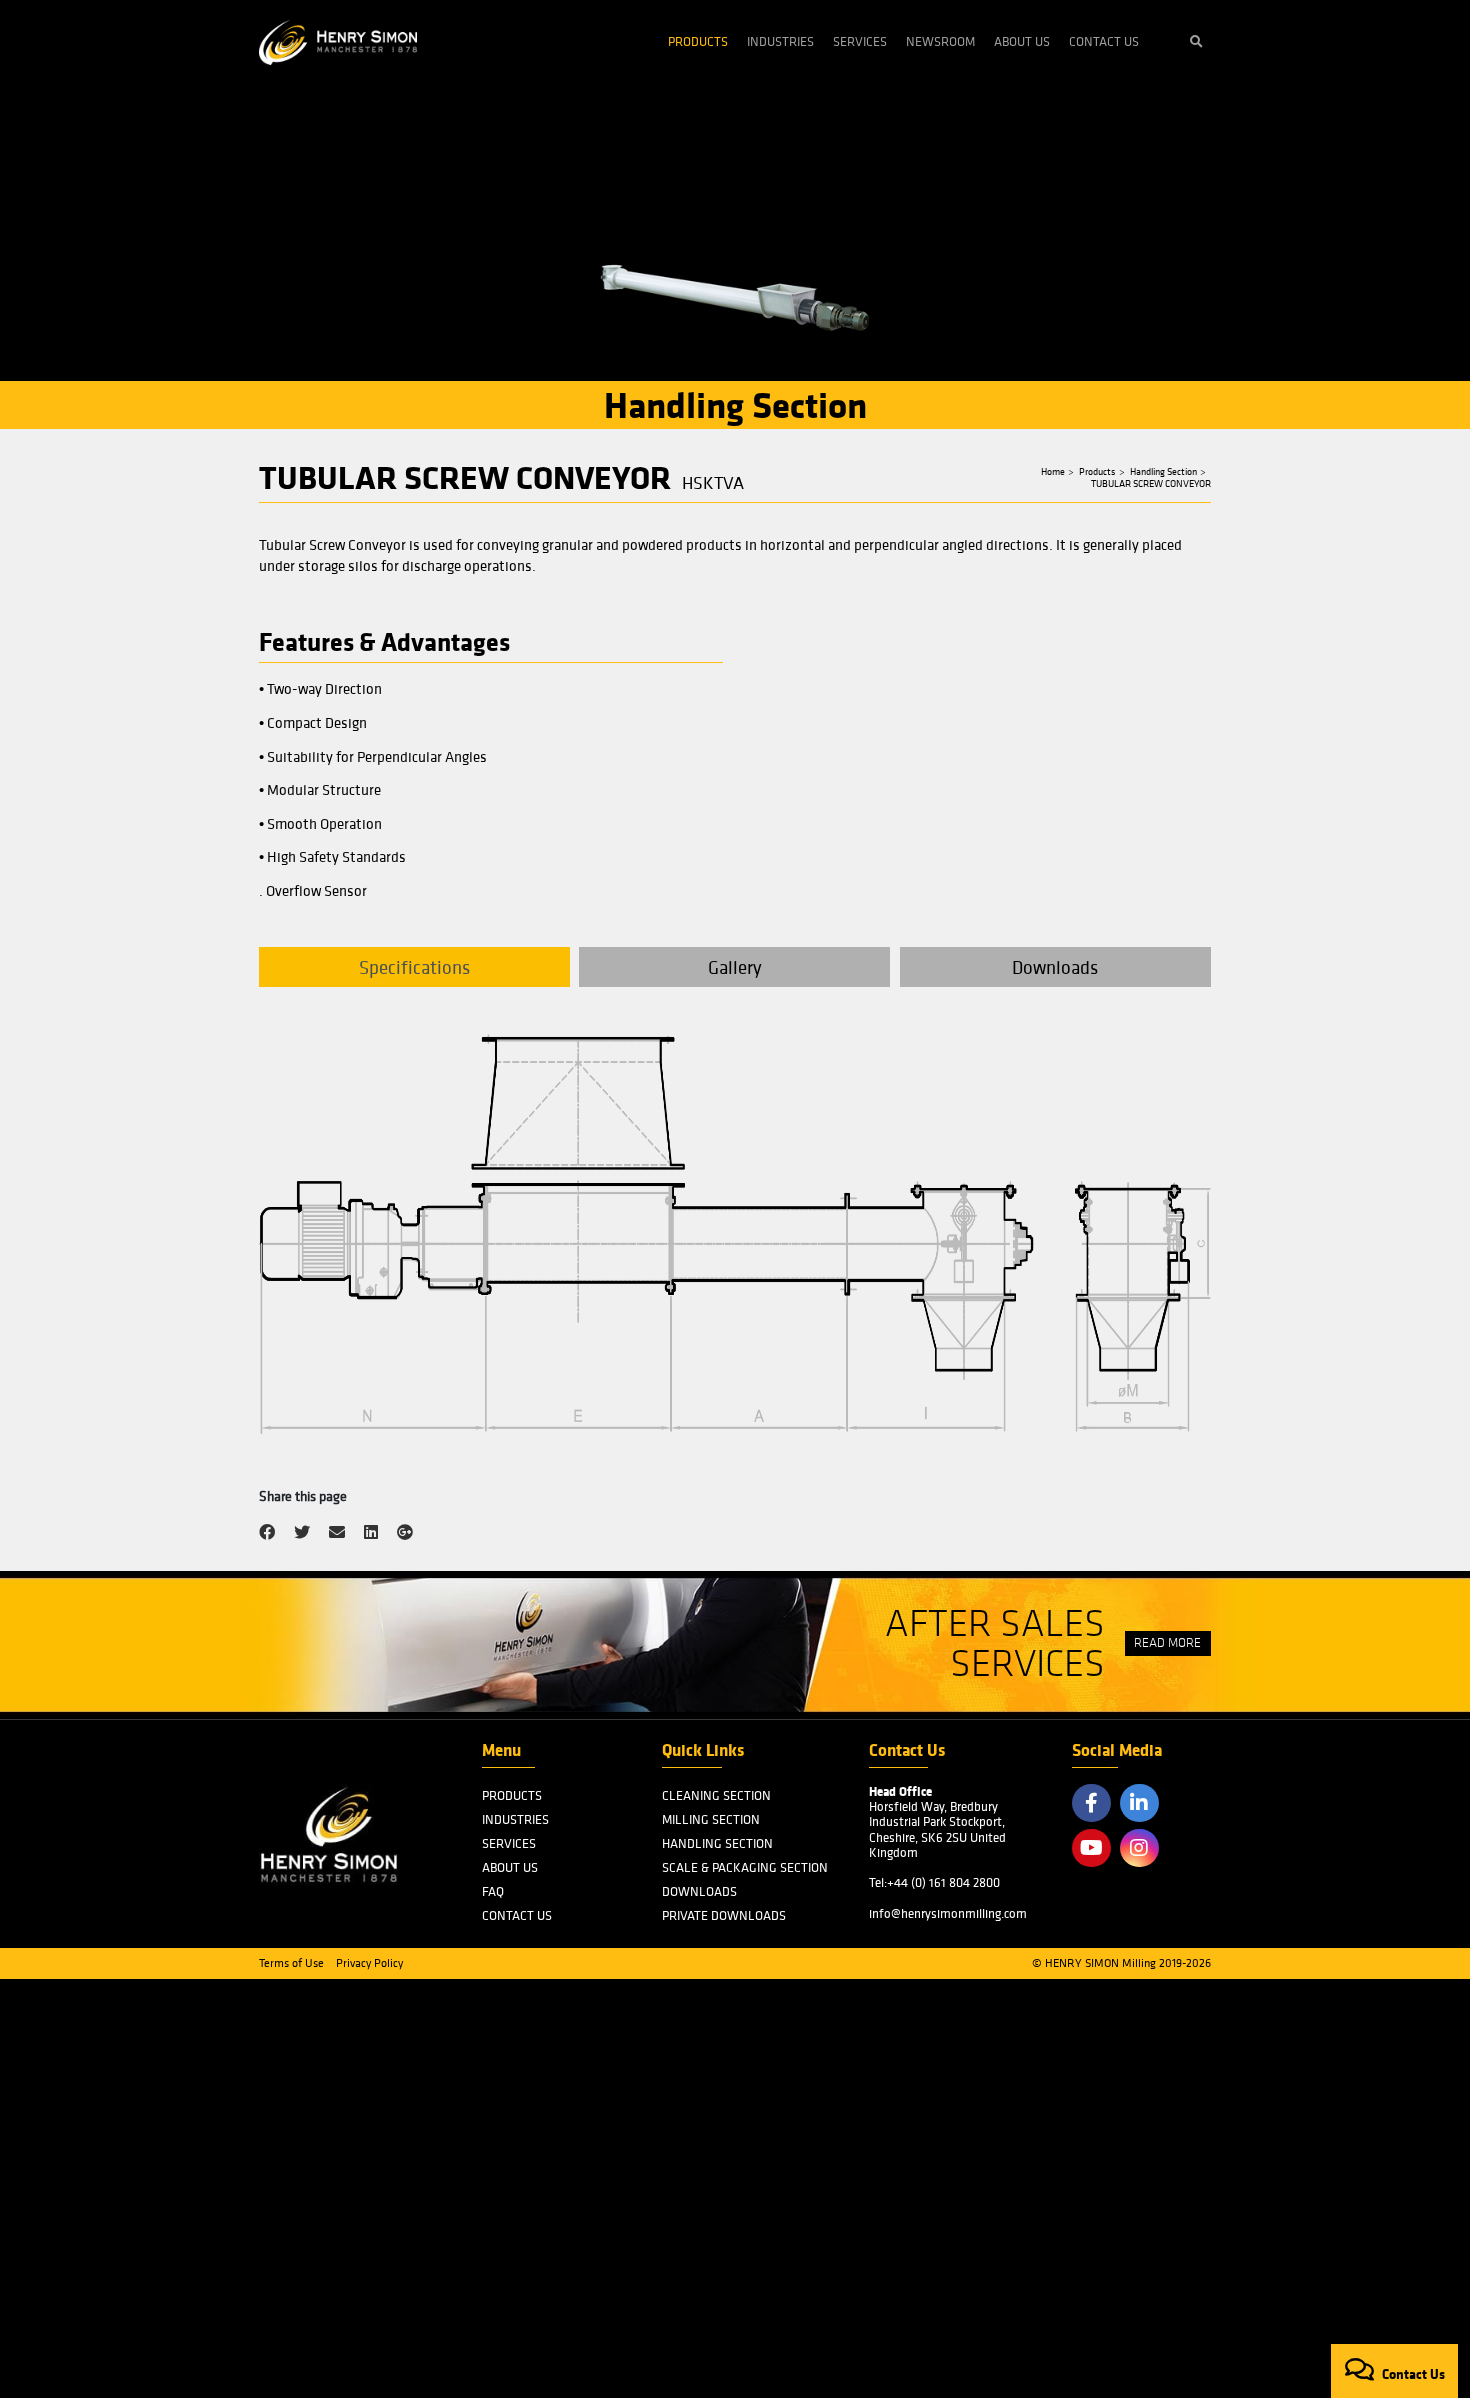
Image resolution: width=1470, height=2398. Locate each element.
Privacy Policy (369, 1962)
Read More (1167, 1642)
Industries (780, 41)
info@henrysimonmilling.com (948, 1913)
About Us (1022, 41)
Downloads (699, 1891)
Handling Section (1163, 472)
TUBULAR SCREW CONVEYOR (1151, 484)
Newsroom (940, 41)
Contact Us (1104, 41)
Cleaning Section (716, 1795)
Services (860, 41)
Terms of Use (291, 1962)
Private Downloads (724, 1915)
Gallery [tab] (735, 967)
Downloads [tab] (1055, 967)
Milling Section (711, 1819)
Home (1053, 472)
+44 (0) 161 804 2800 (943, 1882)
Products (698, 41)
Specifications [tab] (414, 967)
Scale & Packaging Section (745, 1867)
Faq (493, 1891)
